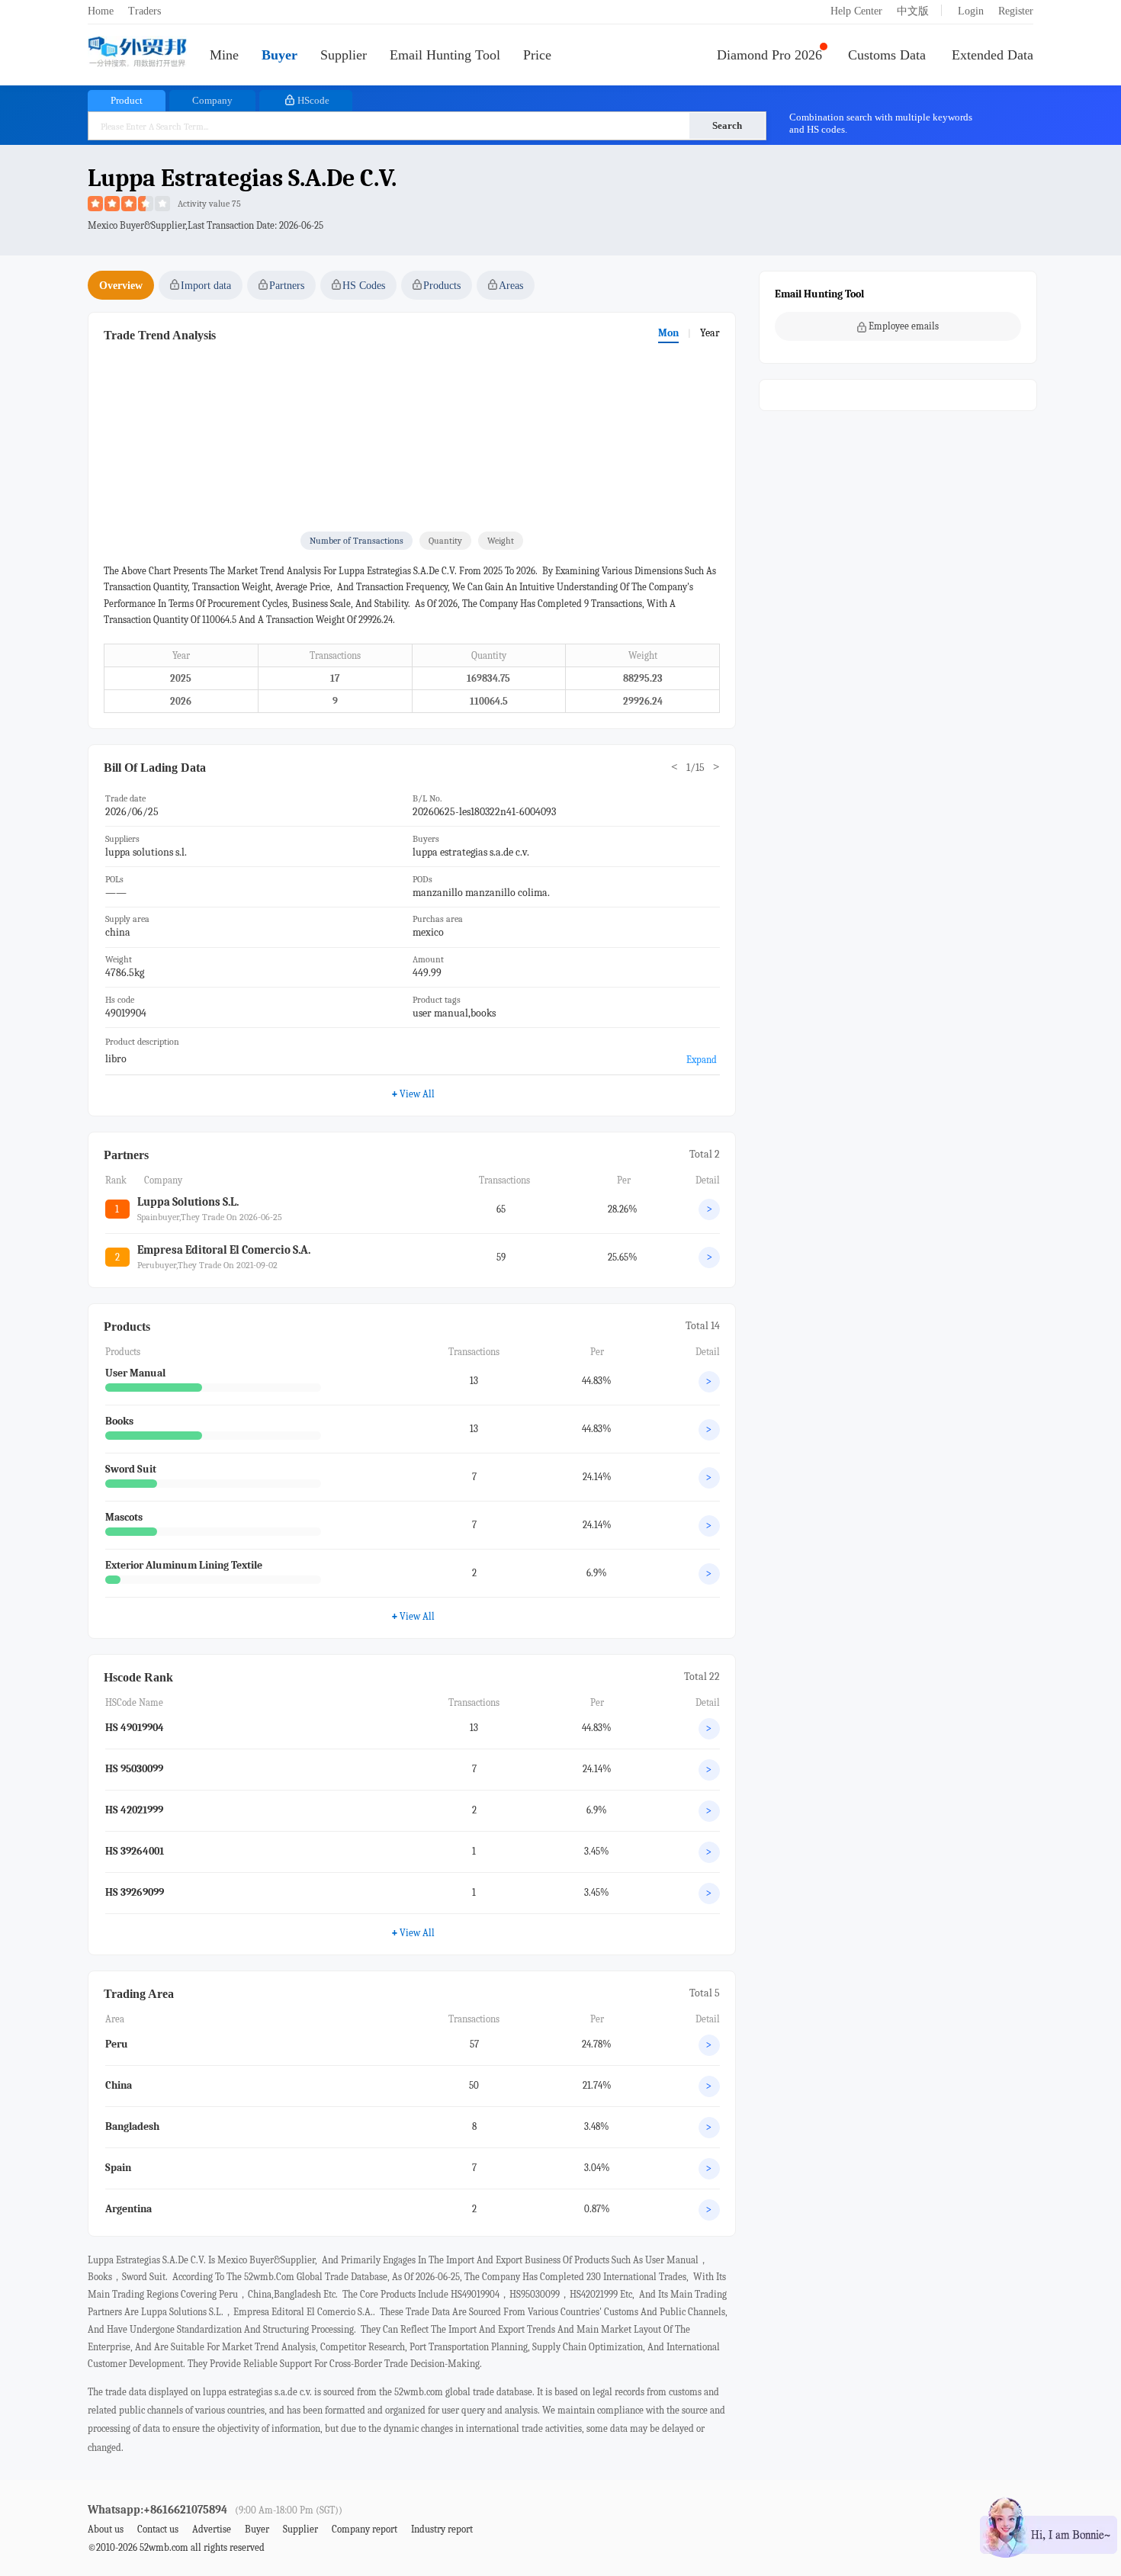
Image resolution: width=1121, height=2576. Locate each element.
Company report (365, 2529)
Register (1016, 11)
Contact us (158, 2529)
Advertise (212, 2529)
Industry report (442, 2529)
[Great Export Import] (137, 53)
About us (106, 2529)
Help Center (856, 11)
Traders (145, 11)
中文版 (913, 11)
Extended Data (993, 55)
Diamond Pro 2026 (769, 55)
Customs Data (887, 55)
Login (971, 11)
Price (537, 55)
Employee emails (904, 326)
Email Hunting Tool (445, 55)
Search (727, 125)
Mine (224, 55)
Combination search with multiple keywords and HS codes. (881, 123)
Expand (702, 1060)
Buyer (279, 55)
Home (101, 11)
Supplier (344, 55)
